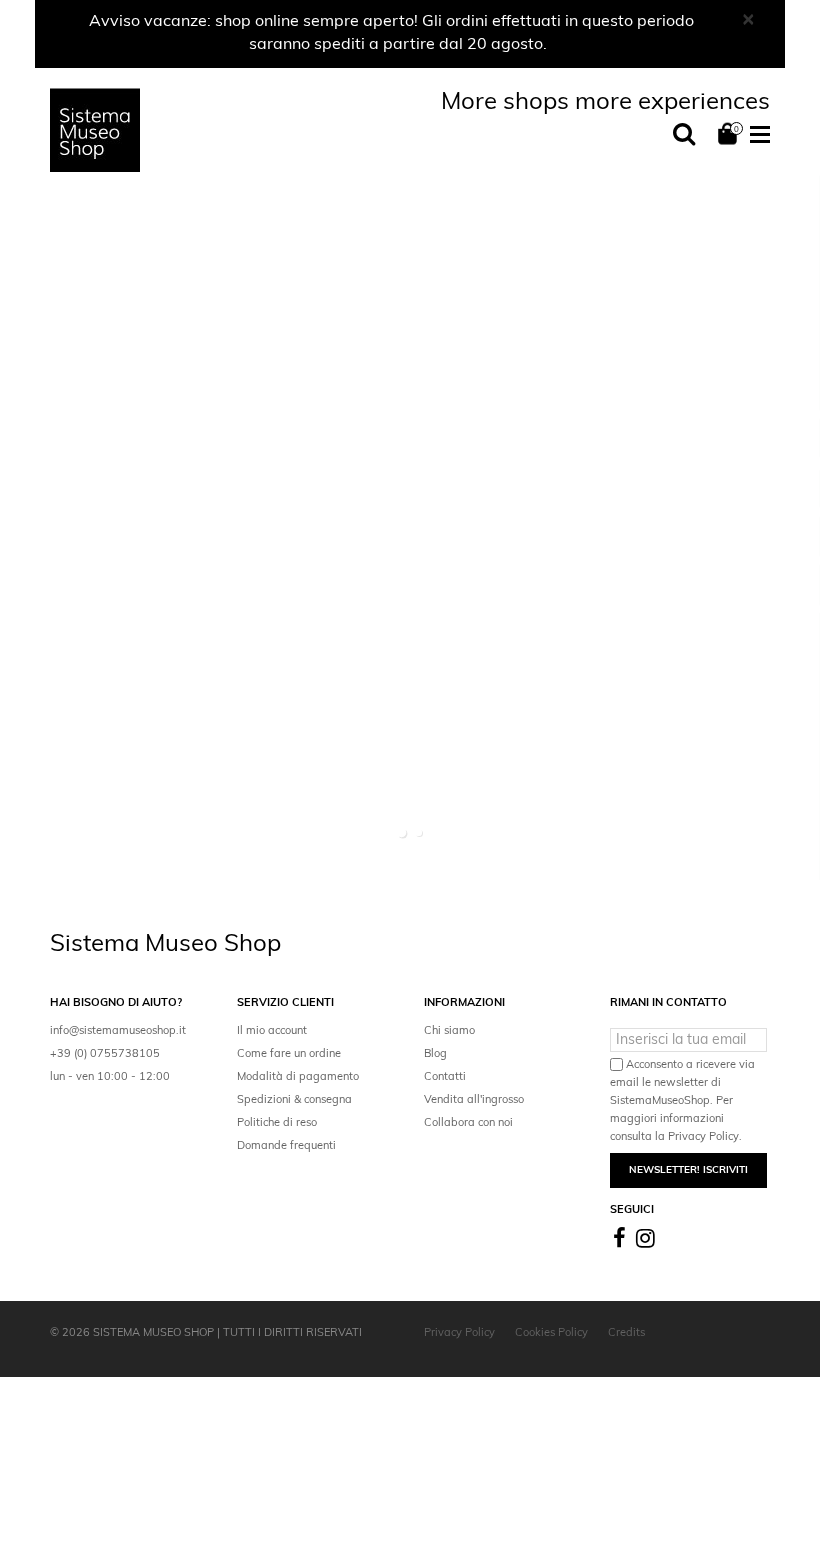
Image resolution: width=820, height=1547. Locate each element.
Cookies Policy (551, 1333)
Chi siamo (449, 1031)
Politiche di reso (277, 1123)
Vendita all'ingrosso (474, 1100)
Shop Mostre (340, 1517)
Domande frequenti (286, 1146)
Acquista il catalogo (134, 592)
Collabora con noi (468, 1123)
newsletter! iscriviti (688, 1170)
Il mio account (272, 1031)
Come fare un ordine (289, 1054)
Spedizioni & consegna (294, 1100)
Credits (626, 1333)
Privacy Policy (459, 1333)
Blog (435, 1054)
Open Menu (760, 136)
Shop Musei (114, 1518)
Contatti (445, 1077)
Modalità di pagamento (298, 1077)
